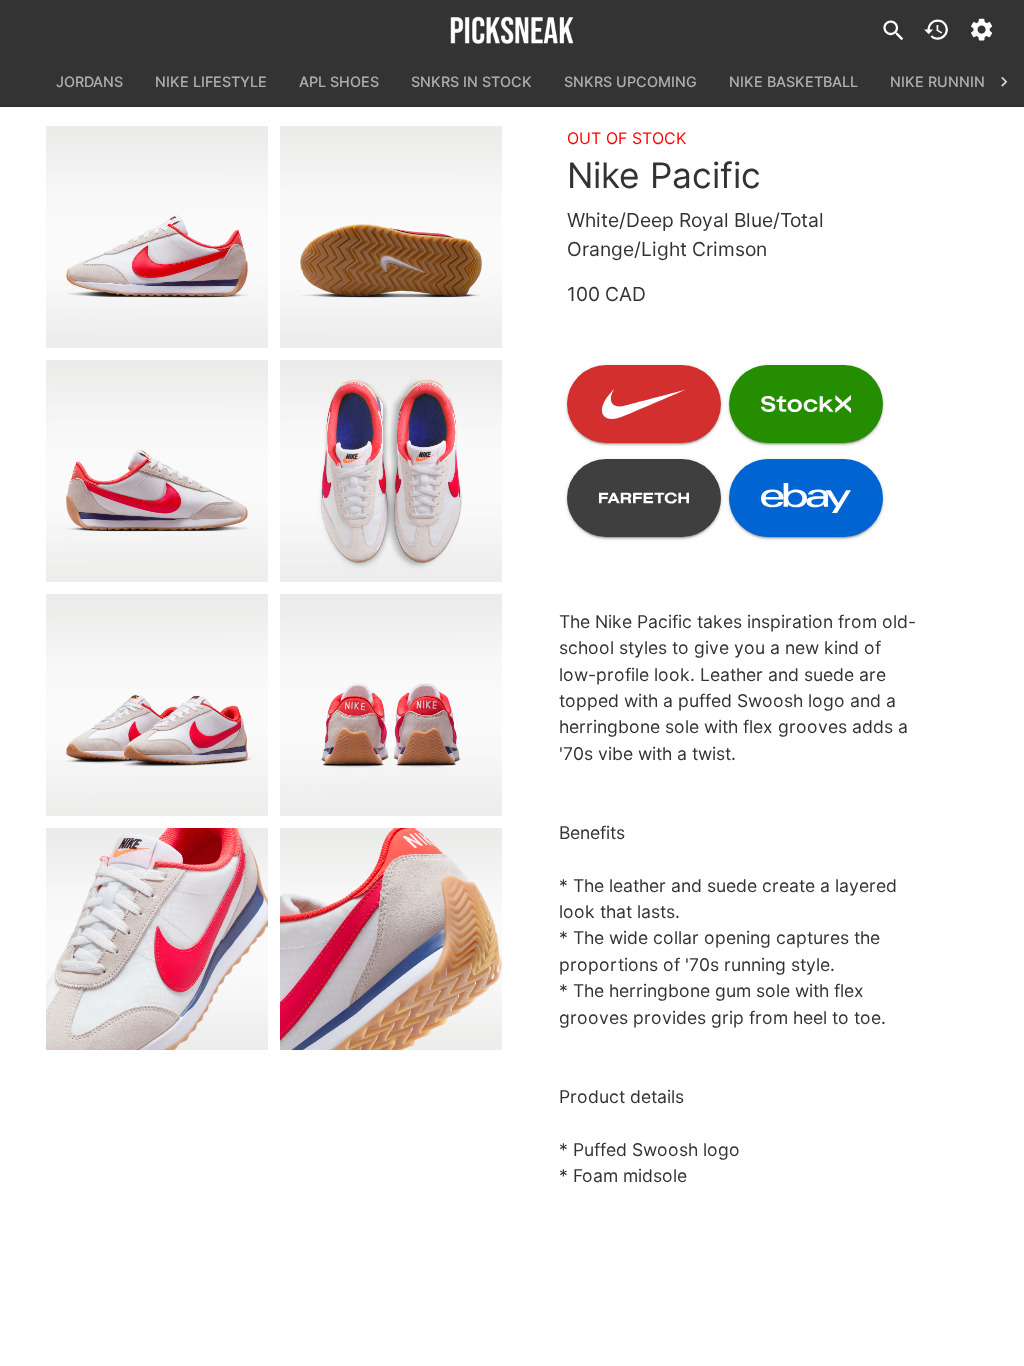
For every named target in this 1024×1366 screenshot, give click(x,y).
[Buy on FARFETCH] (644, 498)
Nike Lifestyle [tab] (211, 81)
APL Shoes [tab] (339, 81)
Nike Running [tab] (943, 81)
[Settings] (981, 29)
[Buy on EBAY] (806, 498)
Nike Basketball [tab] (793, 81)
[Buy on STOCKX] (806, 404)
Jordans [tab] (89, 81)
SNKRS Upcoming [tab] (630, 81)
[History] (936, 29)
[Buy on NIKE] (644, 404)
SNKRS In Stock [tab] (471, 81)
